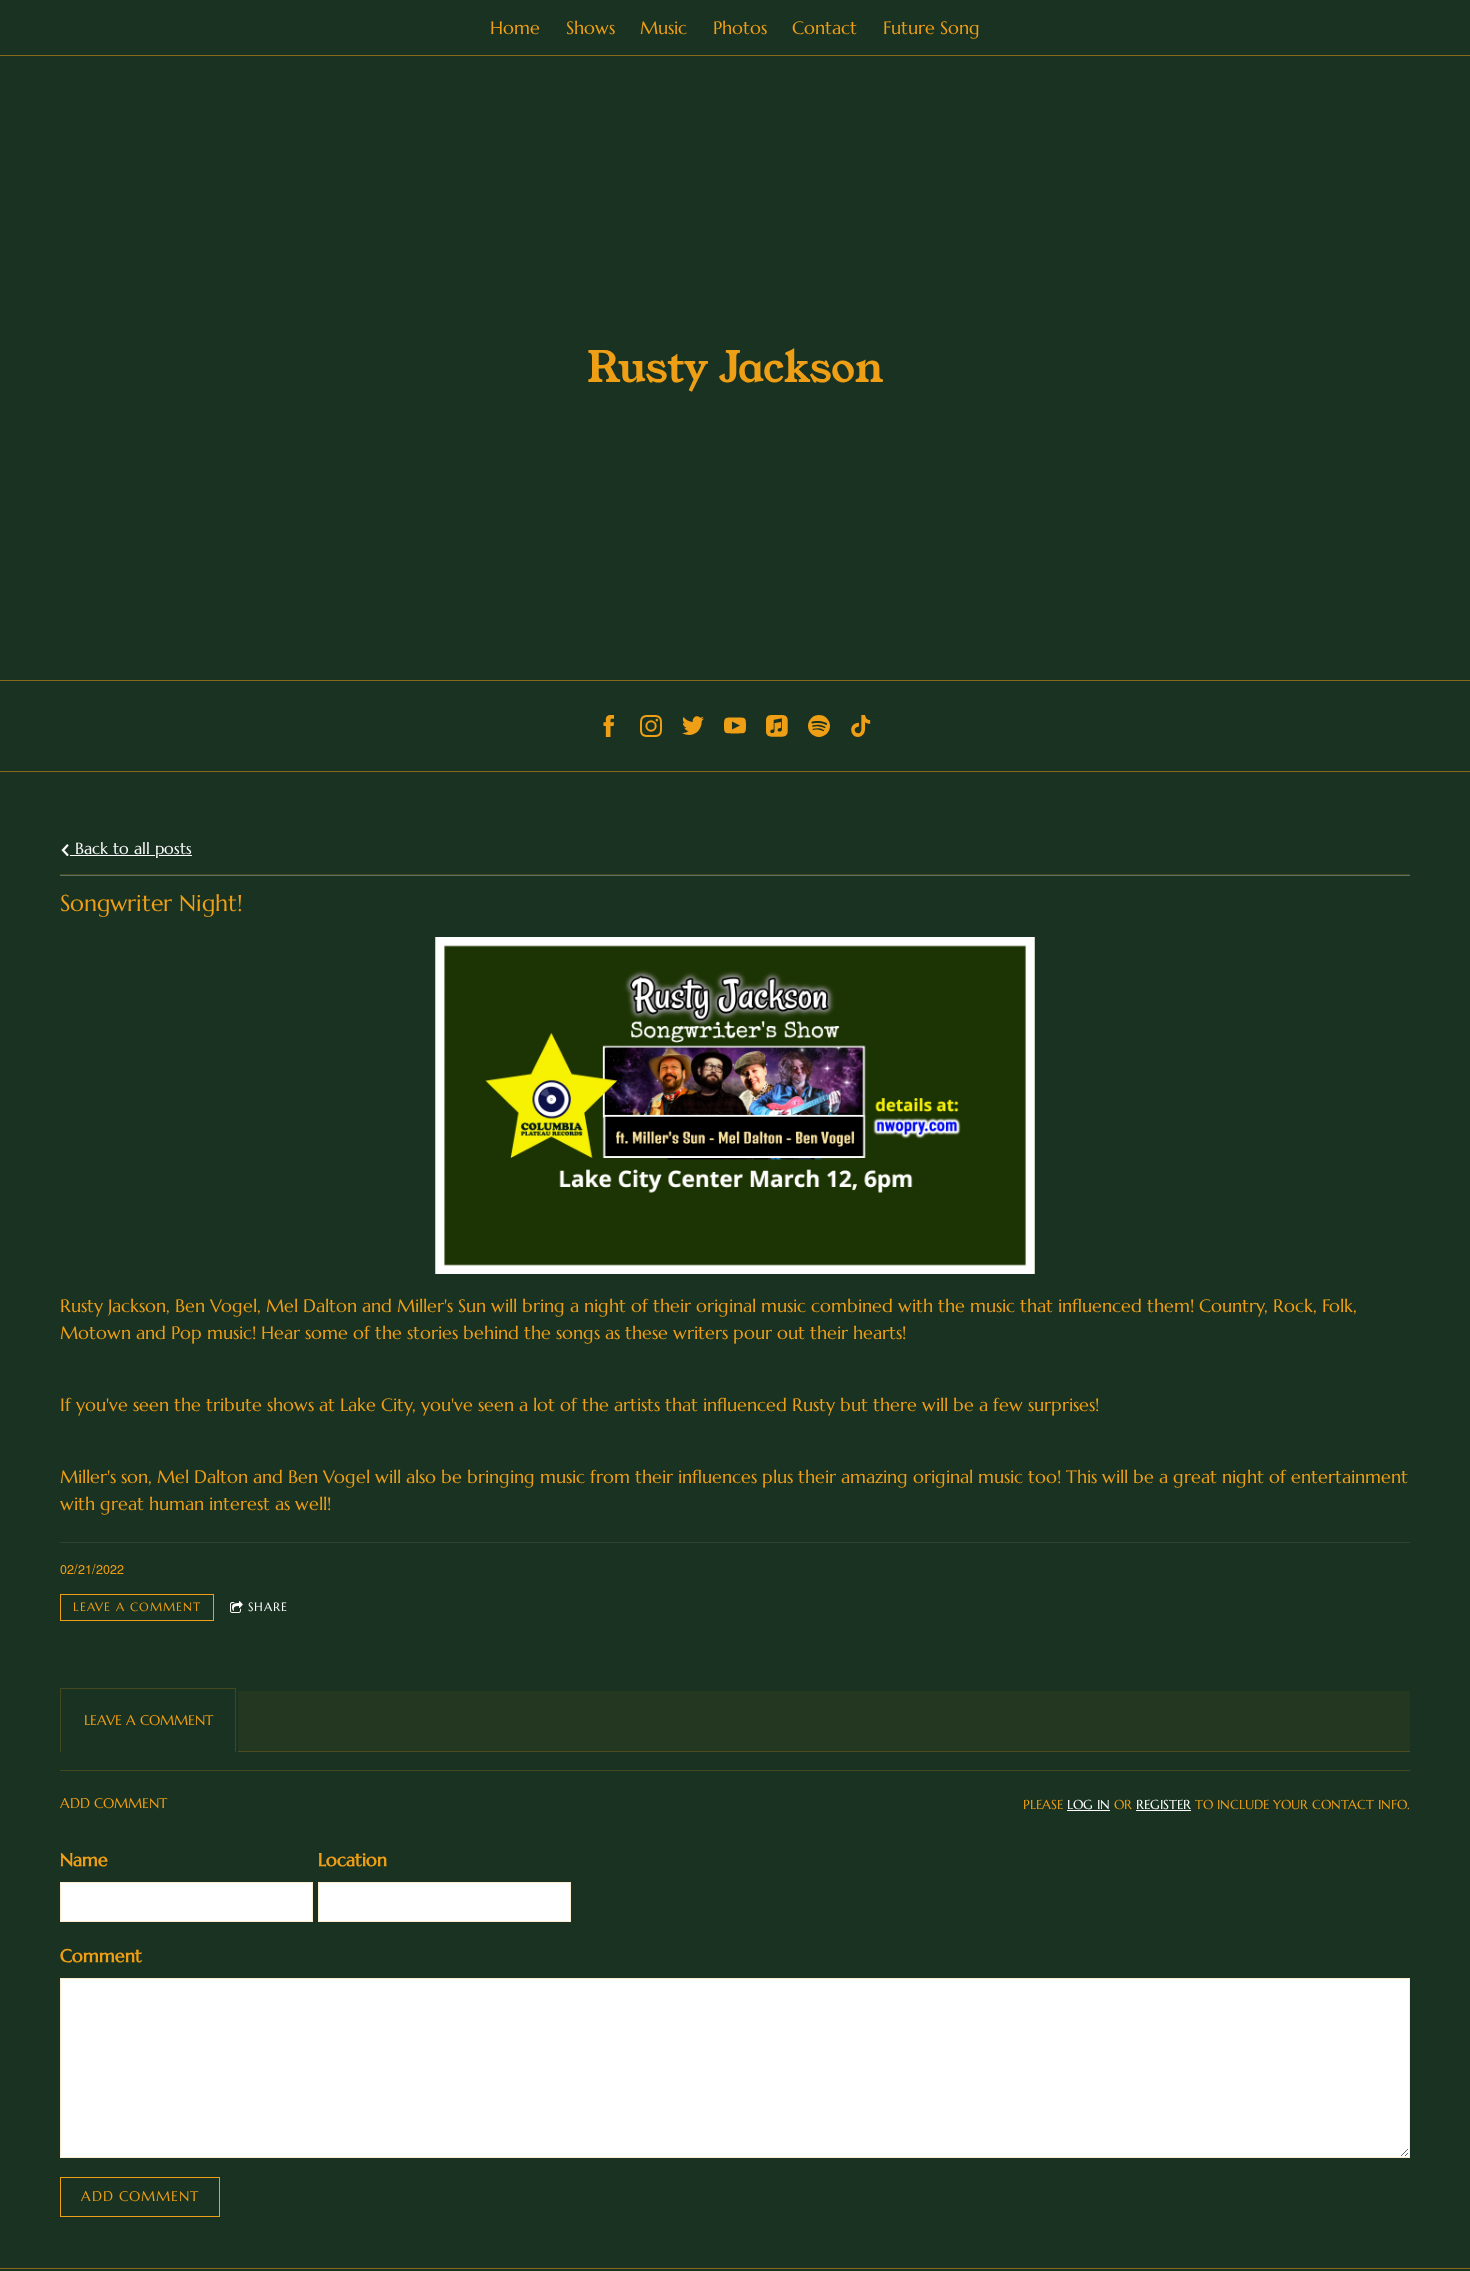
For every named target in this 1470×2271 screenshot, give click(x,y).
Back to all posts (131, 848)
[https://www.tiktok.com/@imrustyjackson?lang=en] (861, 726)
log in (1088, 1805)
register (1163, 1805)
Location (352, 1859)
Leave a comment (137, 1606)
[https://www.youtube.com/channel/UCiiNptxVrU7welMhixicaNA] (735, 726)
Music (663, 27)
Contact (824, 27)
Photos (740, 27)
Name (84, 1859)
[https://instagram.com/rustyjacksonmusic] (651, 726)
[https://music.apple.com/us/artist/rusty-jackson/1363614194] (777, 726)
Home (515, 27)
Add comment (140, 2196)
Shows (590, 27)
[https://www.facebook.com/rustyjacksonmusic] (609, 726)
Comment (101, 1955)
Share (268, 1606)
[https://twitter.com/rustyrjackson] (693, 726)
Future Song (931, 27)
